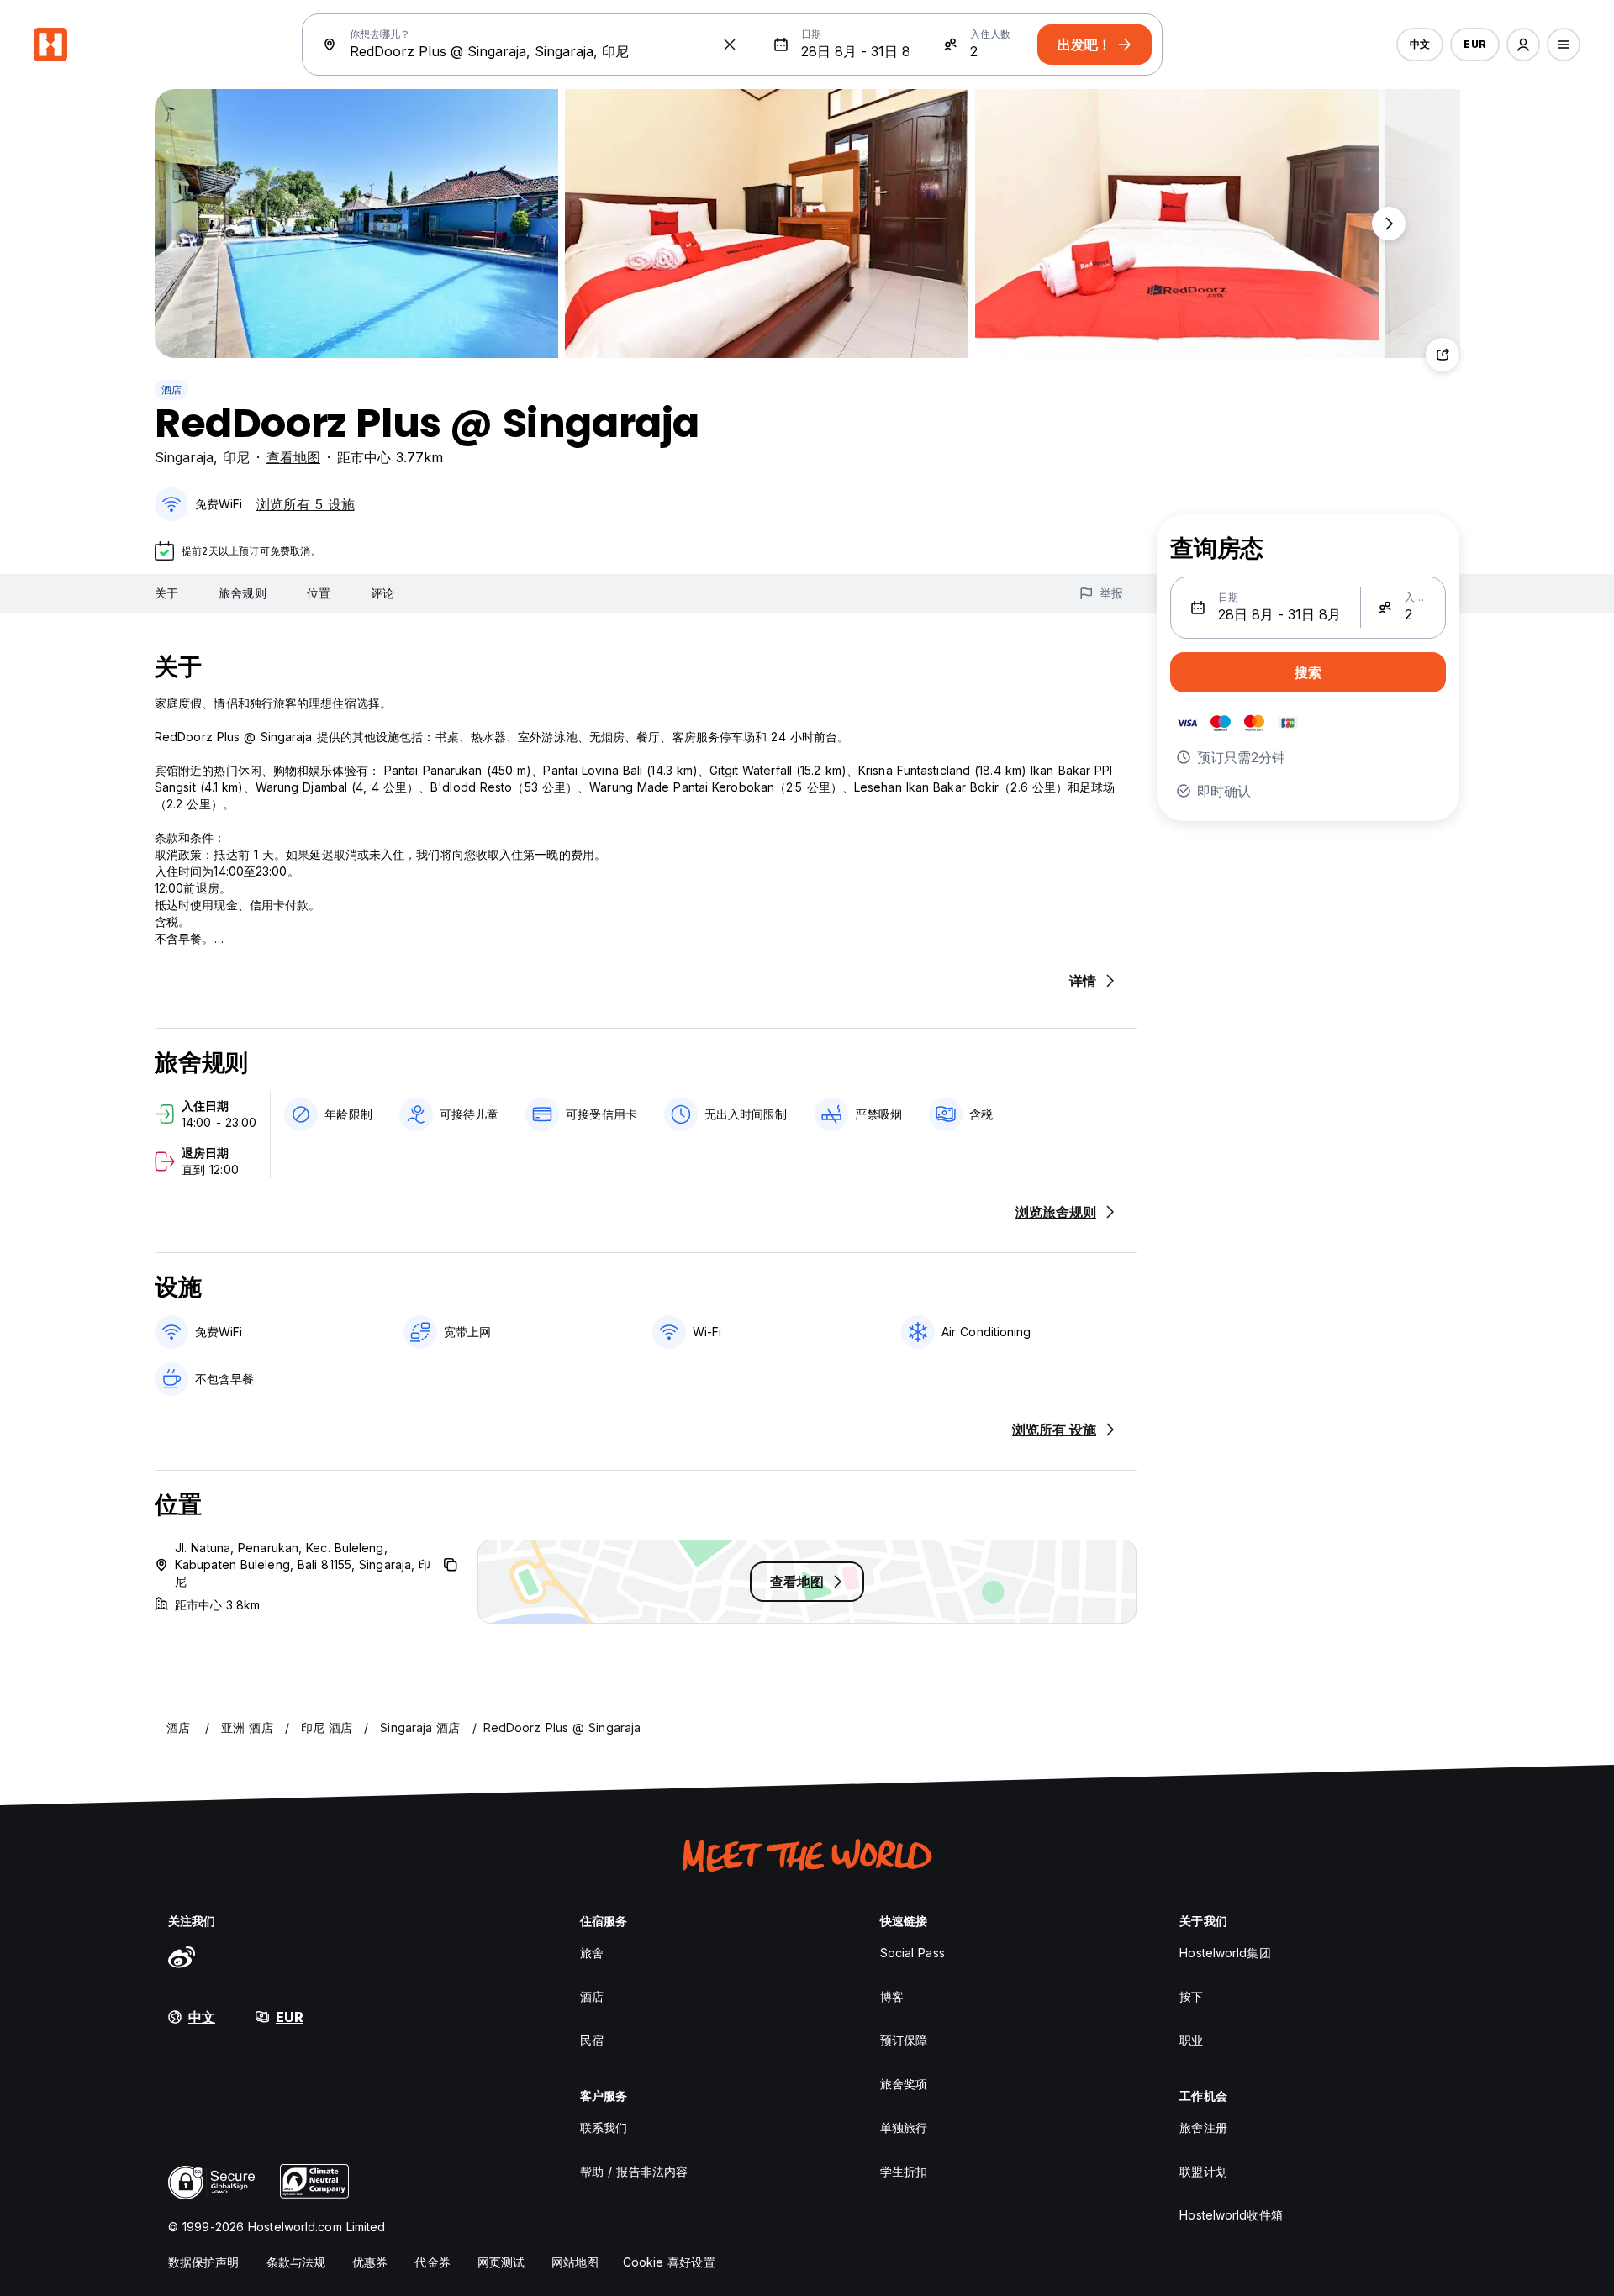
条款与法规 (296, 2262)
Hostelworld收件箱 (1231, 2215)
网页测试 (501, 2262)
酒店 (171, 390)
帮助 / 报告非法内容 (634, 2171)
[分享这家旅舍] (1443, 355)
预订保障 (904, 2040)
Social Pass (912, 1953)
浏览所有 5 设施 (306, 504)
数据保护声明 (204, 2262)
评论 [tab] (382, 593)
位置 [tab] (319, 593)
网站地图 (575, 2262)
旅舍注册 (1203, 2127)
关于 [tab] (166, 593)
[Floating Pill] (1389, 224)
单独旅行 (904, 2127)
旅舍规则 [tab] (242, 593)
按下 (1191, 1996)
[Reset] (730, 45)
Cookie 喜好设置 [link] (669, 2262)
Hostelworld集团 (1225, 1953)
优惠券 (370, 2262)
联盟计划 (1203, 2171)
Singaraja (184, 457)
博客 (892, 1996)
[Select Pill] (1523, 45)
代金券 (432, 2262)
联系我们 (604, 2127)
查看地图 (293, 457)
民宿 (592, 2040)
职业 (1191, 2040)
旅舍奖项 (904, 2084)
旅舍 (592, 1953)
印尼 (236, 457)
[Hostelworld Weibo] (182, 1956)
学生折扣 (904, 2171)
